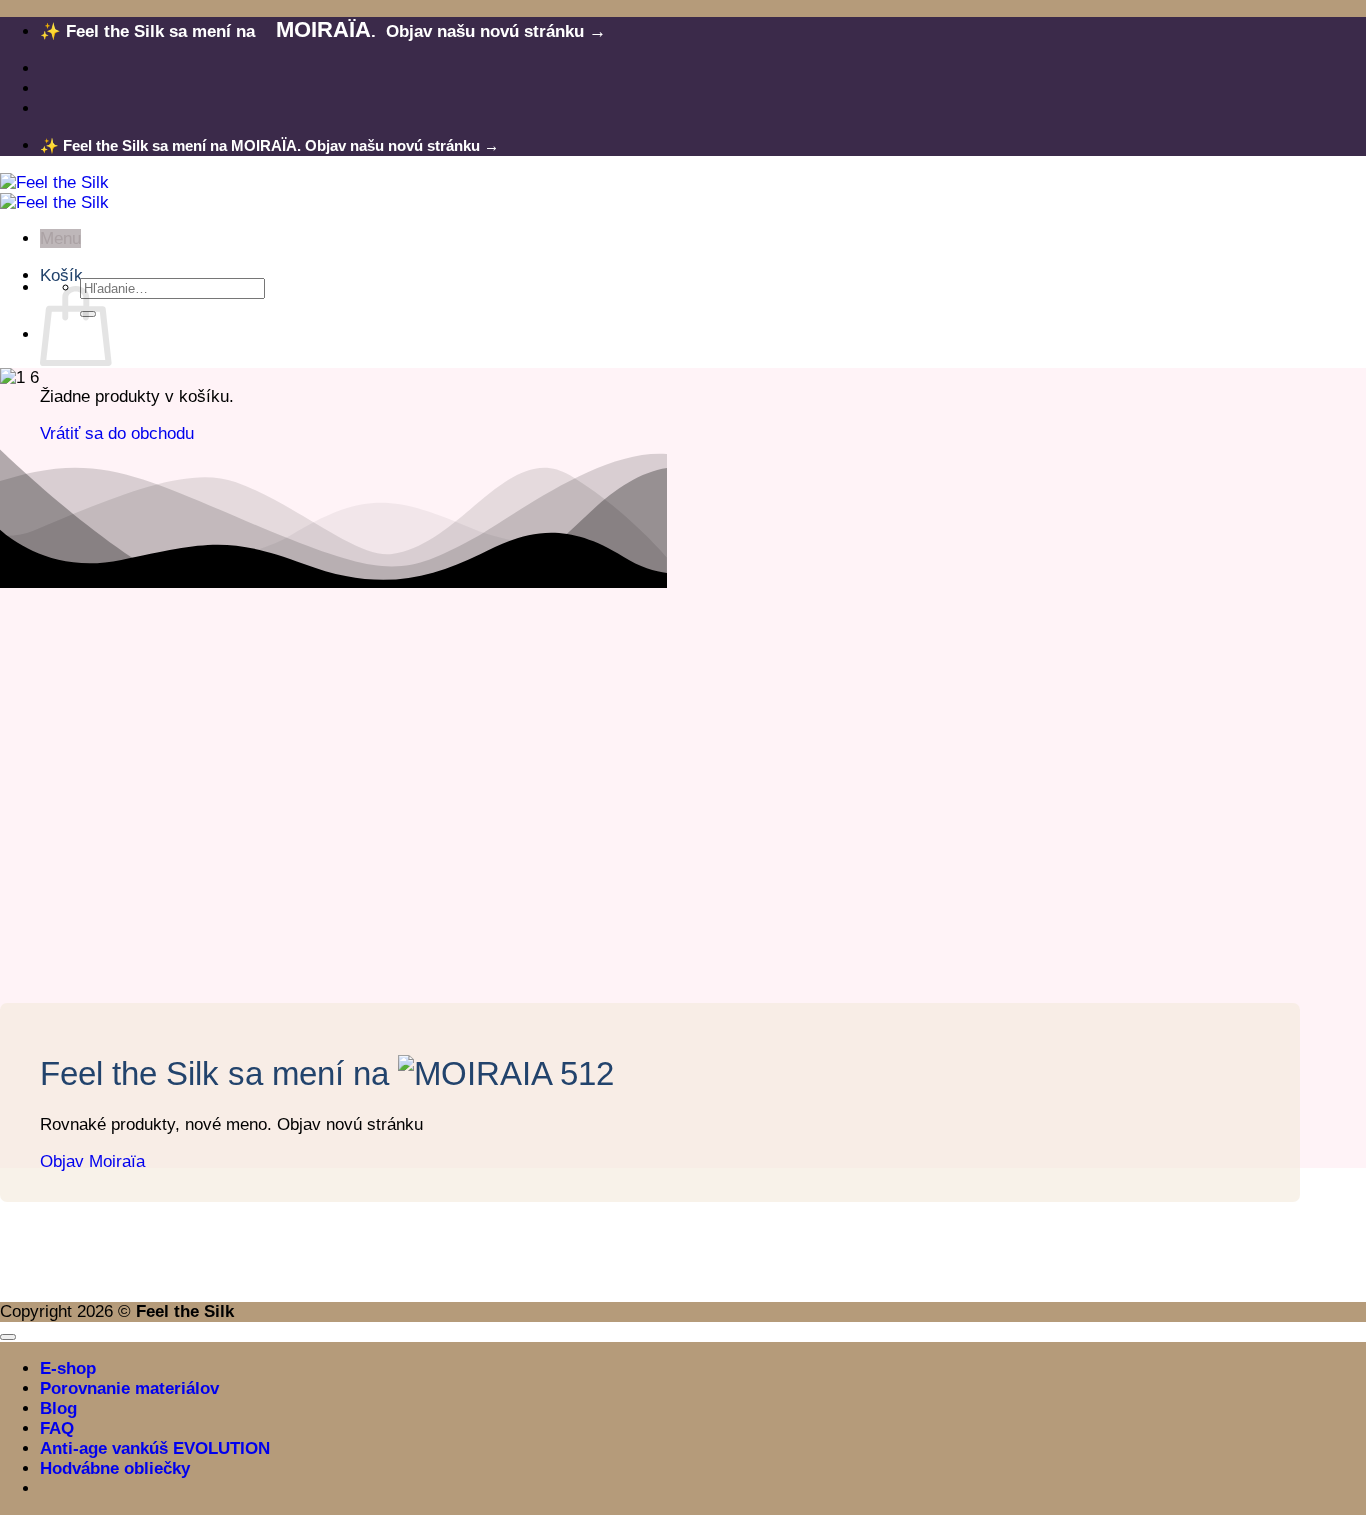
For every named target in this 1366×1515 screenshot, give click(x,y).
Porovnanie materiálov (129, 1388)
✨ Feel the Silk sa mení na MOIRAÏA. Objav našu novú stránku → (269, 145)
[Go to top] (8, 1337)
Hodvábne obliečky (115, 1468)
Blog (58, 1408)
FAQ (57, 1428)
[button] (60, 238)
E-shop (68, 1368)
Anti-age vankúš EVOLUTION (155, 1448)
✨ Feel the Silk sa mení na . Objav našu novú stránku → (323, 31)
